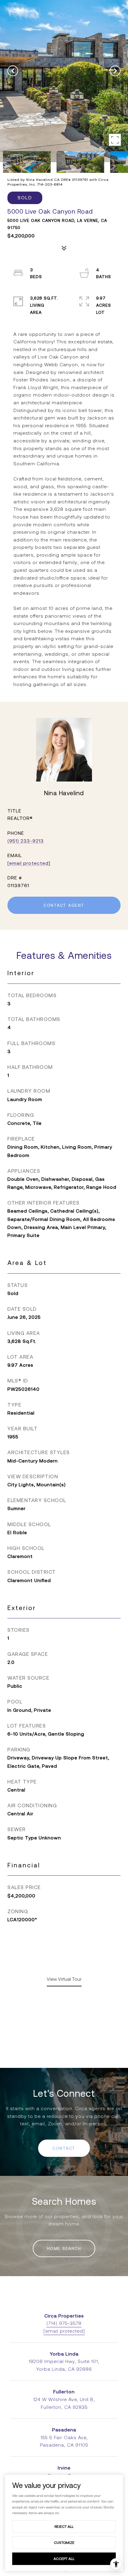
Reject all (64, 2526)
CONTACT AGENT (64, 905)
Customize (64, 2543)
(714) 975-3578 (64, 2323)
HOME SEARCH (64, 2248)
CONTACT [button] (64, 2148)
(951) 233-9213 (26, 841)
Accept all (64, 2559)
